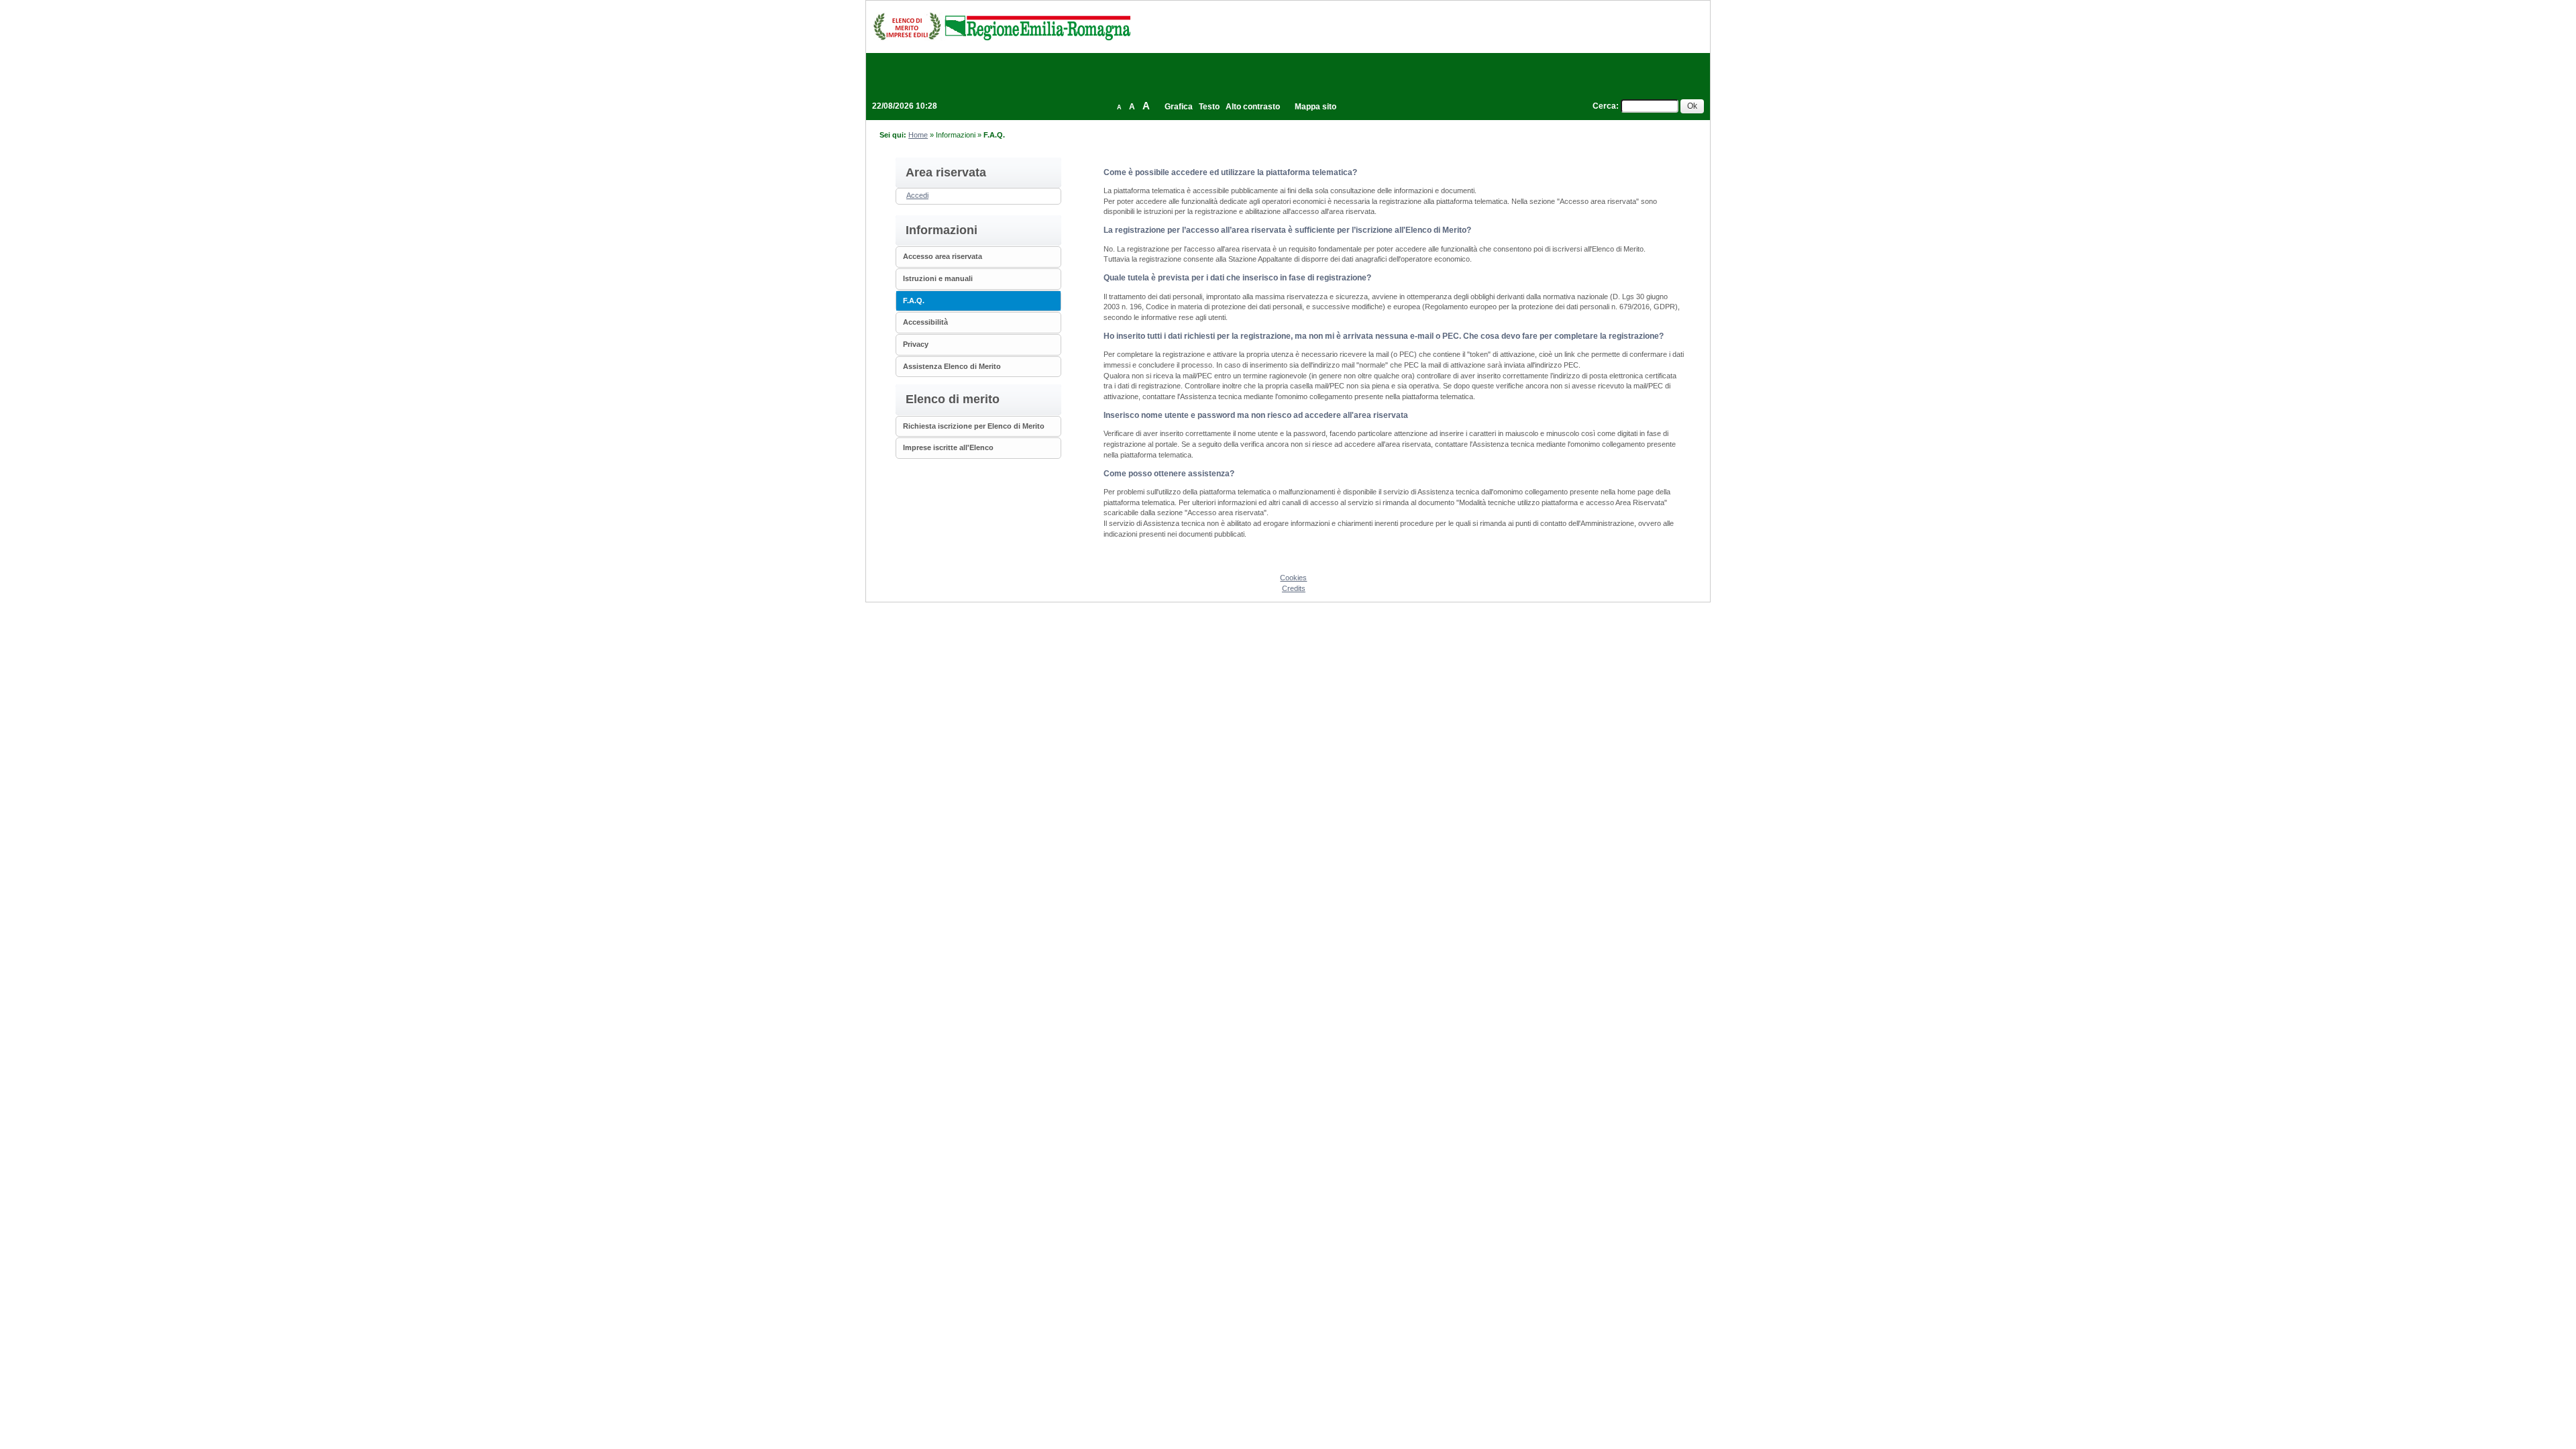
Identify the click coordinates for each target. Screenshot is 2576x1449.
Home (918, 135)
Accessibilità (925, 322)
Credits (1294, 588)
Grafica (1179, 107)
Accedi (917, 195)
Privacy (916, 344)
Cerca (1604, 106)
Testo (1209, 107)
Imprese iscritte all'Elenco (948, 447)
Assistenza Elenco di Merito (952, 366)
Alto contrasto (1253, 107)
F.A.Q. (914, 301)
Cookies (1293, 578)
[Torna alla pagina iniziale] (1002, 26)
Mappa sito (1316, 107)
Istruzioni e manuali (938, 278)
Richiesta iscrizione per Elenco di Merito (974, 426)
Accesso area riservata (943, 256)
